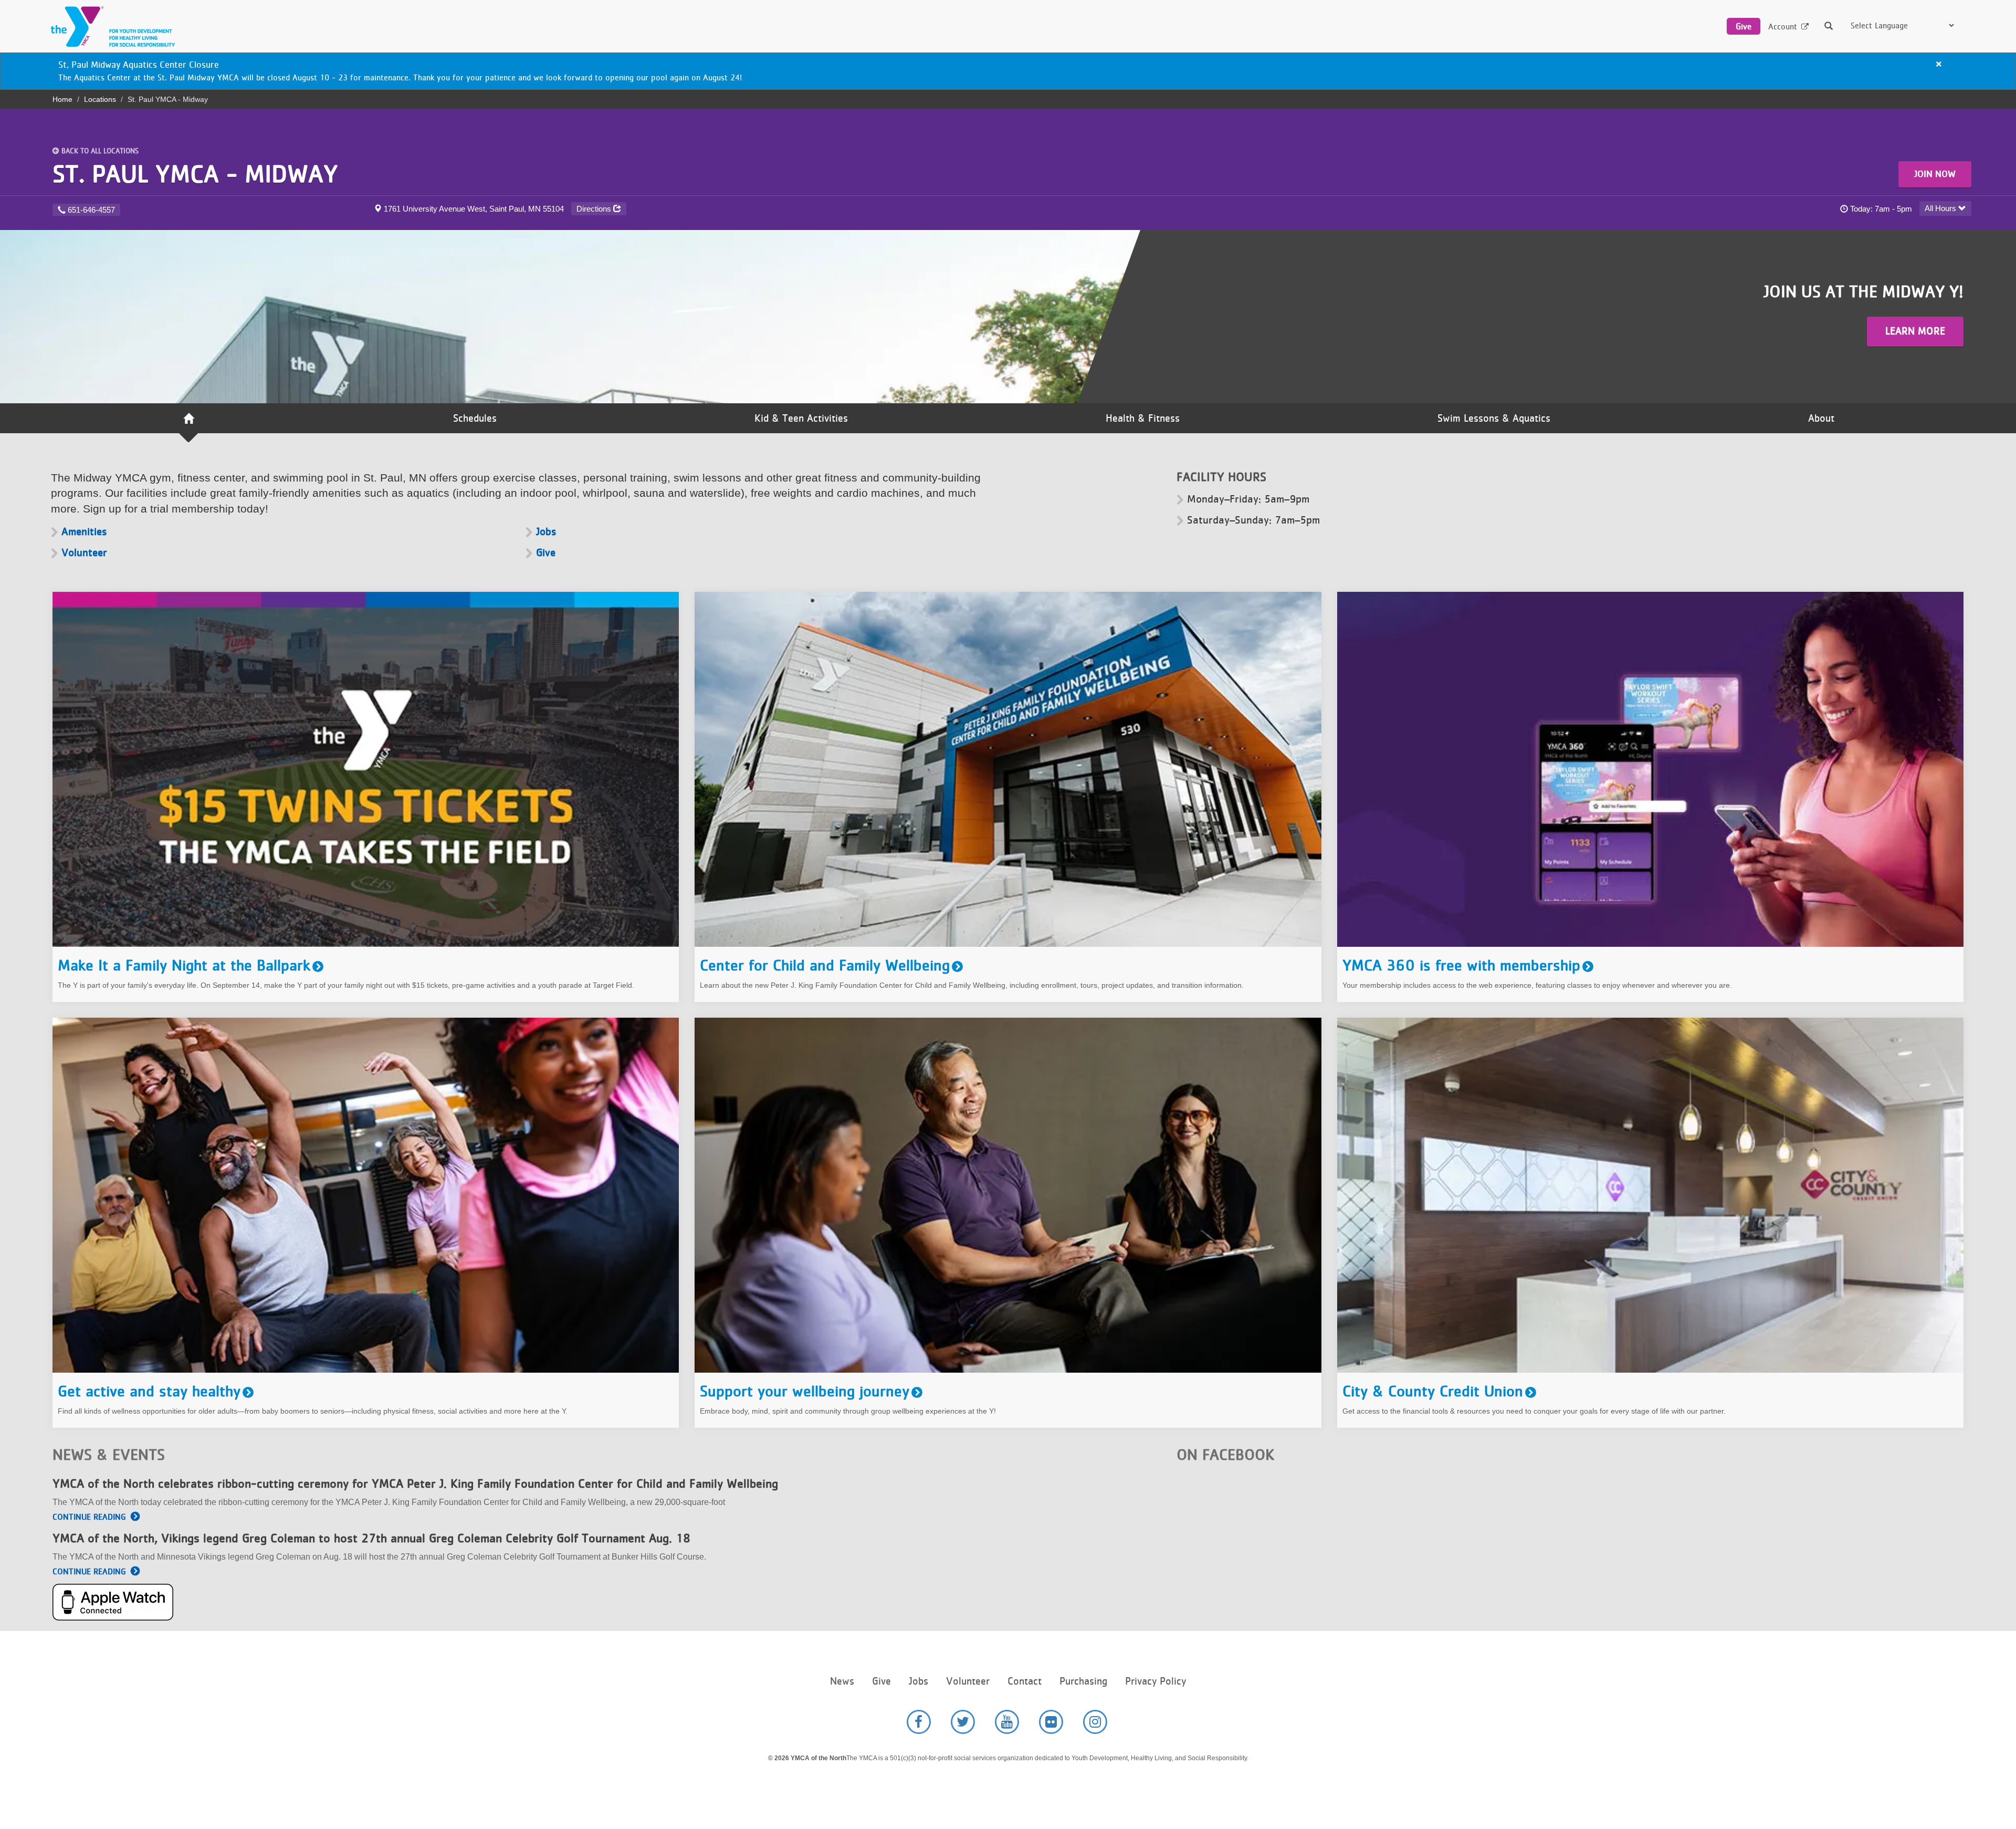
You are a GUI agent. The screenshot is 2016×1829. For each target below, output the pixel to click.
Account (1783, 27)
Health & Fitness (1143, 418)
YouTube (1007, 1722)
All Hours (1941, 208)
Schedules (475, 418)
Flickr (1051, 1722)
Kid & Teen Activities (801, 418)
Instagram (1095, 1722)
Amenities (84, 531)
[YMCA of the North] (110, 27)
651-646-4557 (91, 210)
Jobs (546, 531)
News (842, 1681)
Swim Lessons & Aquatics (1494, 418)
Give (1744, 26)
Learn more (1915, 331)
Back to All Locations (100, 151)
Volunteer (84, 552)
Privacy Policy (1156, 1681)
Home (62, 99)
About (1821, 418)
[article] (1008, 71)
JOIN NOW (1935, 174)
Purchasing (1083, 1681)
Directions (595, 209)
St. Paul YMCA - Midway (195, 174)
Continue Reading (89, 1517)
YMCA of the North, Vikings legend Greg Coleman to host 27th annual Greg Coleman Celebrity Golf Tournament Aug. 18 (371, 1538)
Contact (1025, 1681)
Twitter (963, 1722)
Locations (100, 99)
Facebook (919, 1722)
